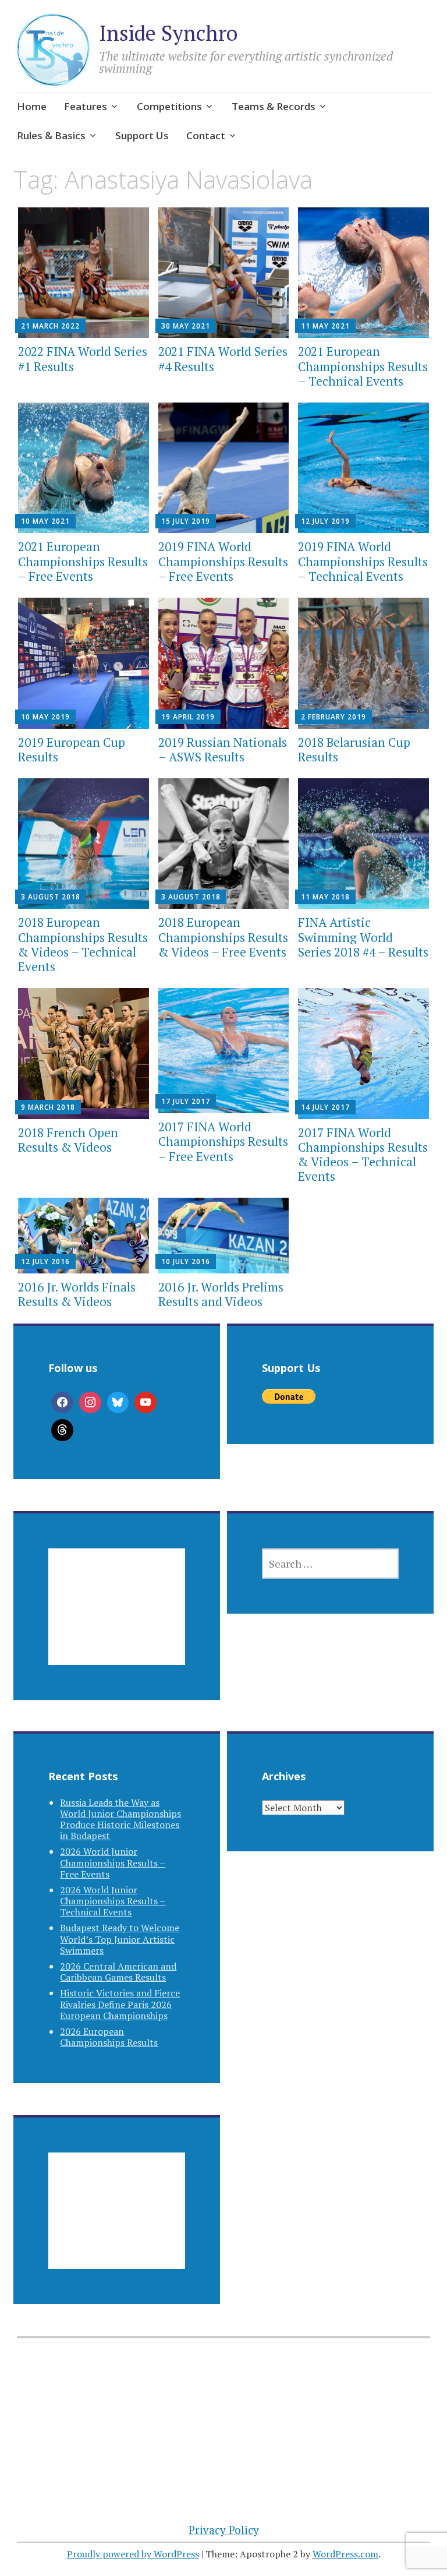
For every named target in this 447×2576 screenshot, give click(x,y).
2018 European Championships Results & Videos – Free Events (223, 937)
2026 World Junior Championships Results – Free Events (113, 1862)
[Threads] (62, 1430)
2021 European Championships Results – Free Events (83, 561)
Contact (206, 135)
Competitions (169, 106)
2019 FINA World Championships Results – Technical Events (363, 561)
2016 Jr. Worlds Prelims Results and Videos (221, 1294)
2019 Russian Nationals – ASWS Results (223, 749)
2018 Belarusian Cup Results (354, 749)
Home (32, 106)
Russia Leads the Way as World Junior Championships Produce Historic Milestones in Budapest (120, 1819)
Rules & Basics (51, 135)
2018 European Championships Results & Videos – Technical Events (83, 944)
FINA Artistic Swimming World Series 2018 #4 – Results (363, 937)
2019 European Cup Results (72, 749)
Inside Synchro (168, 33)
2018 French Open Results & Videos (68, 1140)
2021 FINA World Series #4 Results (223, 359)
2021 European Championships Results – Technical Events (363, 366)
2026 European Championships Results (109, 2037)
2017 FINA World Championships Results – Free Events (223, 1141)
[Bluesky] (118, 1403)
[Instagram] (90, 1403)
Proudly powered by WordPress (133, 2554)
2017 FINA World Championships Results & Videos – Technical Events (363, 1155)
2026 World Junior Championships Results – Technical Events (113, 1901)
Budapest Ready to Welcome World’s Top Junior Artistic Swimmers (120, 1939)
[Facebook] (62, 1403)
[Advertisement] (117, 1621)
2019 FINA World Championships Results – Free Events (223, 561)
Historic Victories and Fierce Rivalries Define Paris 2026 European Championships (120, 2004)
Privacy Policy (224, 2530)
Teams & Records (274, 106)
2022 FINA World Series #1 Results (83, 359)
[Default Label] (146, 1403)
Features (86, 106)
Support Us (142, 135)
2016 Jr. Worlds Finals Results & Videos (77, 1294)
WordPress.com (345, 2554)
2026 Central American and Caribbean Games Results (118, 1972)
